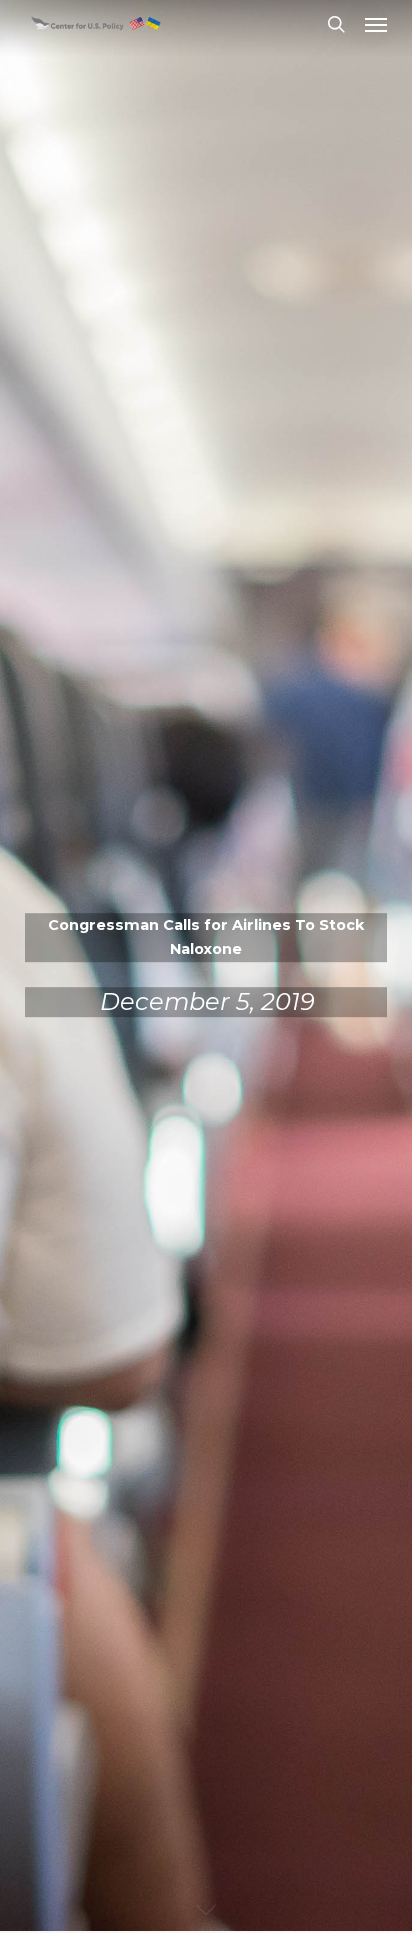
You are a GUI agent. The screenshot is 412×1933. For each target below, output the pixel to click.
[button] (376, 24)
